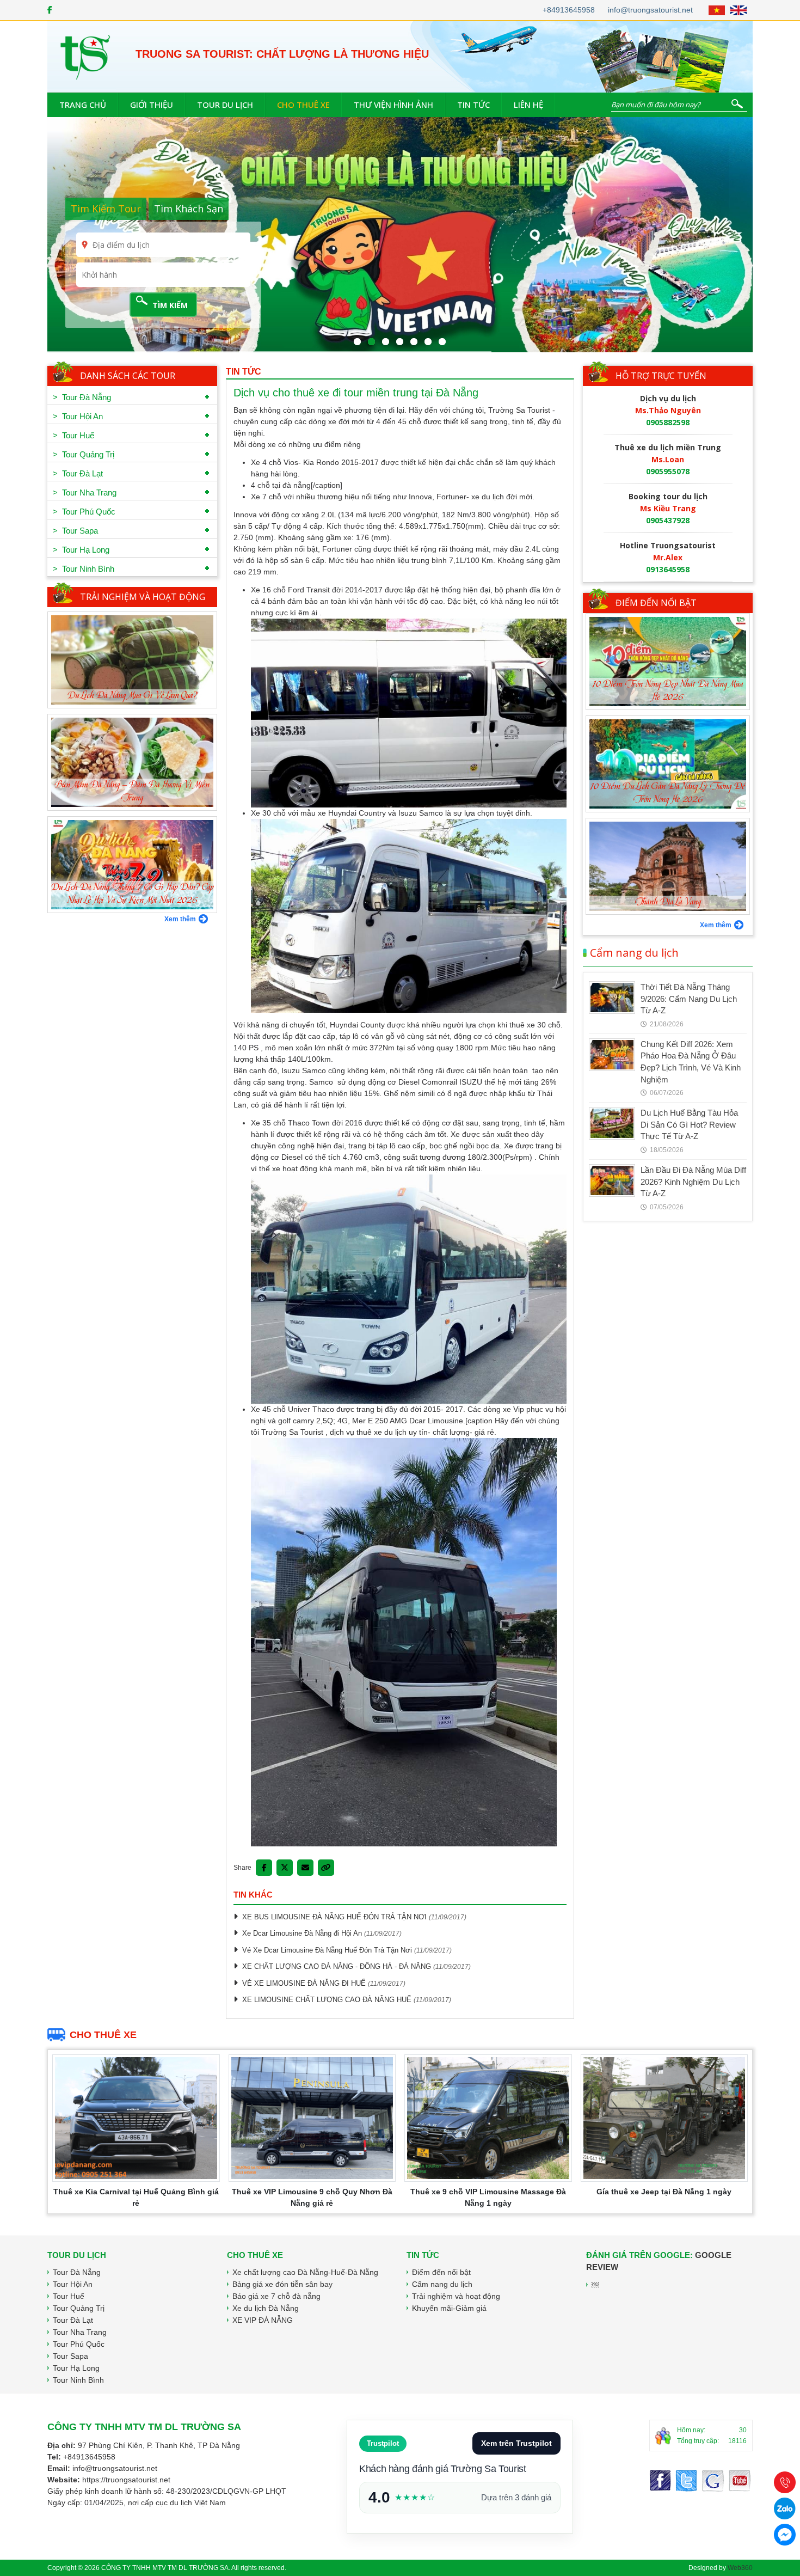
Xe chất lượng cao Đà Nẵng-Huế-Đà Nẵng (305, 2272)
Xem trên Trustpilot (516, 2443)
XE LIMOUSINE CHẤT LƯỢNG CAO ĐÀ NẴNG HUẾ (327, 2000)
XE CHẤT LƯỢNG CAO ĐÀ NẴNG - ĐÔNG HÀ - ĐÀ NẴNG (337, 1966)
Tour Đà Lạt (73, 2320)
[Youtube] (713, 2481)
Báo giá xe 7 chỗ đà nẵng (276, 2296)
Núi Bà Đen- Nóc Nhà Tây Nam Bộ (668, 902)
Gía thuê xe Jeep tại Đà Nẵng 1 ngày (664, 2192)
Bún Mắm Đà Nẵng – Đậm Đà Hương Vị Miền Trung (133, 689)
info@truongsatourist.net (650, 10)
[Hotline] (785, 2482)
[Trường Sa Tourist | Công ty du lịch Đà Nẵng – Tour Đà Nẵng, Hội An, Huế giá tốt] (85, 56)
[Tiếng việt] (717, 10)
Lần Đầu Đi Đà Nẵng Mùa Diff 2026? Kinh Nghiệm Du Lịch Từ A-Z (693, 1182)
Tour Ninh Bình (78, 2380)
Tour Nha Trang (80, 2332)
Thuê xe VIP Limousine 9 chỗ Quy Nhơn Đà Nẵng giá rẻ (312, 2197)
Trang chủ (83, 105)
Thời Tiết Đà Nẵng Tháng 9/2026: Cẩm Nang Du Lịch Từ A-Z (689, 999)
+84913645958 (569, 10)
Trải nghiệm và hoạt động (143, 597)
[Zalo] (785, 2508)
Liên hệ (528, 105)
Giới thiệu (152, 105)
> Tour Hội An (78, 416)
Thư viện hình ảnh (393, 105)
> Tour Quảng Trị (84, 454)
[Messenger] (686, 2481)
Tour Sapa (70, 2356)
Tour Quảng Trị (79, 2308)
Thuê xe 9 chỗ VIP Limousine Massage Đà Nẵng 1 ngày (488, 2197)
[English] (739, 10)
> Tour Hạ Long (81, 550)
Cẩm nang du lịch (634, 953)
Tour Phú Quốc (79, 2344)
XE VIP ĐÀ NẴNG (263, 2320)
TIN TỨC (244, 372)
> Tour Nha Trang (85, 492)
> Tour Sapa (75, 531)
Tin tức (473, 105)
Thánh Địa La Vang (668, 800)
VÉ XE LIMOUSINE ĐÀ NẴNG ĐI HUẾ (304, 1983)
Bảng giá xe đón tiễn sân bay (282, 2284)
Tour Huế (69, 2296)
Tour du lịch (225, 105)
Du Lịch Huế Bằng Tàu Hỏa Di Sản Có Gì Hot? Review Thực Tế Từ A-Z (689, 1124)
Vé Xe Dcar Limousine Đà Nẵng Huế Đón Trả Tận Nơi (327, 1950)
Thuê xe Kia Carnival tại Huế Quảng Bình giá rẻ (136, 2197)
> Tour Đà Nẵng (82, 397)
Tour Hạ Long (76, 2368)
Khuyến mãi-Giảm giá (449, 2308)
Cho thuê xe (303, 105)
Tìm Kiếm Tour (106, 209)
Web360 (740, 2568)
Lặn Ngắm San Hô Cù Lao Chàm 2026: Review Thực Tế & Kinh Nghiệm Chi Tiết (132, 894)
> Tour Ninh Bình (84, 569)
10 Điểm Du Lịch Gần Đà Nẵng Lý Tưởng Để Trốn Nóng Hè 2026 (668, 691)
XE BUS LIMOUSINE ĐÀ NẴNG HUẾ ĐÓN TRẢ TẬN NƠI (334, 1917)
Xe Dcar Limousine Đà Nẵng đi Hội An (302, 1933)
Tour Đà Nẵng (77, 2272)
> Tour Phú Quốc (84, 512)
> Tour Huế (73, 435)
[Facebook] (50, 10)
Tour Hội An (73, 2284)
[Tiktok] (740, 2481)
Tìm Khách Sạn (189, 209)
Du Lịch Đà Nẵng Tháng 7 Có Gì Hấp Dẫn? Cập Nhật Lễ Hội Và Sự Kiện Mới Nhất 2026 (133, 792)
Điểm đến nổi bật (656, 603)
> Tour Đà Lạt (78, 473)
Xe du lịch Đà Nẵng (266, 2308)
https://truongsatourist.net (126, 2480)
